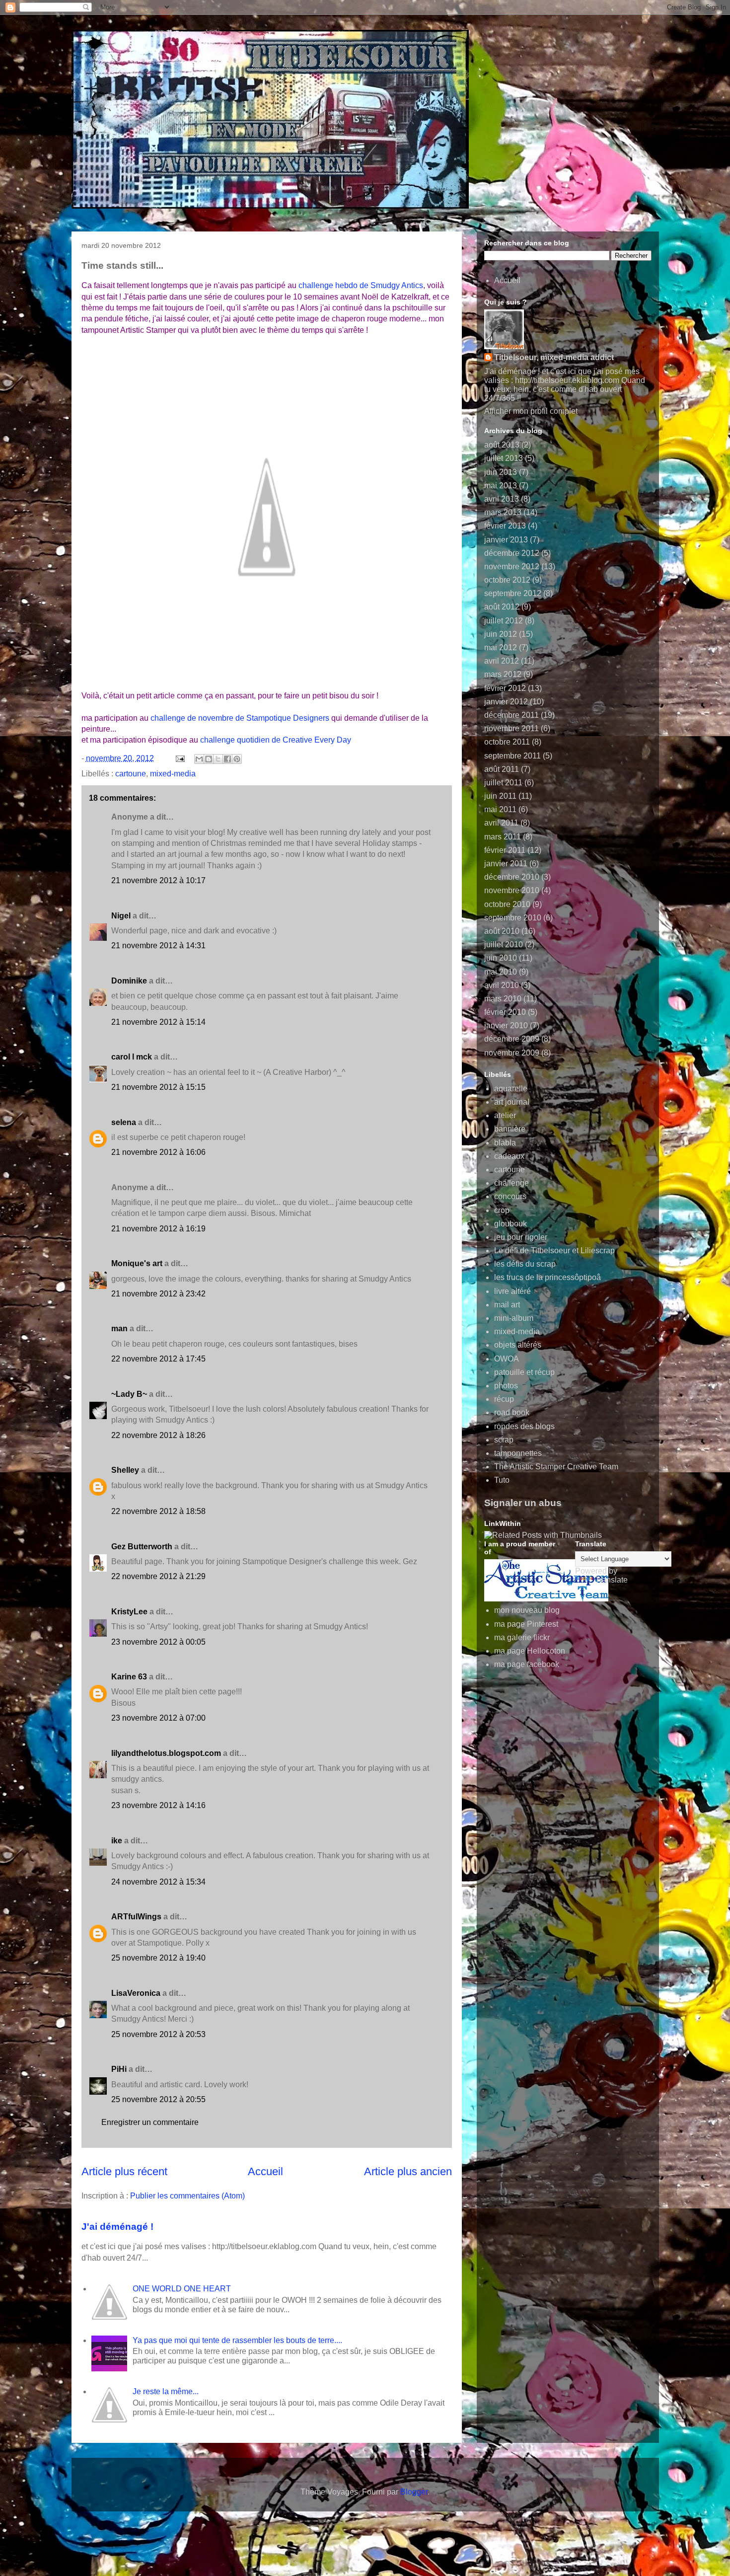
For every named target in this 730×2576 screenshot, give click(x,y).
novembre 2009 (512, 1053)
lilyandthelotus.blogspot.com (166, 1753)
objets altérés (518, 1345)
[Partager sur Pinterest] (237, 759)
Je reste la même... (166, 2391)
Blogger (414, 2492)
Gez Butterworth (142, 1547)
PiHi (119, 2069)
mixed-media (173, 774)
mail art (507, 1305)
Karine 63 (129, 1677)
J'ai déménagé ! (117, 2227)
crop (502, 1210)
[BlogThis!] (209, 759)
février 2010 (505, 1012)
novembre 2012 (512, 567)
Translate (611, 1580)
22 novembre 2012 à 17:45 (158, 1359)
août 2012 (502, 607)
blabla (505, 1143)
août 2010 (502, 931)
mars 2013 (503, 512)
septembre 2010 (513, 918)
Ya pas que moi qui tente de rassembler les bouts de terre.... (237, 2340)
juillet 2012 (504, 621)
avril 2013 (502, 499)
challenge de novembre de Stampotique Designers (240, 718)
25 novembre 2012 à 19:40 (158, 1958)
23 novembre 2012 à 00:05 (158, 1642)
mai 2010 (501, 972)
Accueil (265, 2171)
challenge (511, 1183)
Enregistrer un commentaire (150, 2122)
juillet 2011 (503, 783)
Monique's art (137, 1263)
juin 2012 (501, 634)
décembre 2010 (512, 877)
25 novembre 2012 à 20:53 (158, 2034)
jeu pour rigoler (521, 1237)
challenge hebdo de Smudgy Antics (361, 285)
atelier (505, 1115)
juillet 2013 (504, 458)
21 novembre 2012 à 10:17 (158, 880)
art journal (512, 1102)
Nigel (121, 916)
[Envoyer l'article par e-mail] (179, 758)
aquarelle (511, 1089)
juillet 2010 (504, 945)
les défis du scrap (525, 1264)
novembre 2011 (511, 728)
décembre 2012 (512, 553)
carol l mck (132, 1057)
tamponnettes (518, 1453)
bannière (510, 1129)
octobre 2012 (507, 580)
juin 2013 (501, 472)
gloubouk (511, 1224)
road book (512, 1412)
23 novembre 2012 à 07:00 (158, 1718)
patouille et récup (524, 1372)
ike (117, 1841)
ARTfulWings (136, 1917)
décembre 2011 (511, 715)
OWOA (507, 1359)
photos (506, 1386)
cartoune (131, 774)
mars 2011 (503, 837)
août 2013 (502, 445)
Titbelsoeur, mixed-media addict (554, 357)
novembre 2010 (512, 890)
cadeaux (509, 1156)
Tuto (502, 1480)
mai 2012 (501, 647)
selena (124, 1122)
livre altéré (512, 1291)
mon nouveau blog (527, 1610)
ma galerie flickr (522, 1637)
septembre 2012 (513, 593)
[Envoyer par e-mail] (199, 759)
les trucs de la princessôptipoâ (547, 1277)
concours (510, 1196)
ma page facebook (527, 1664)
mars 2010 (503, 999)
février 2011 (505, 850)
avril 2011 (501, 823)
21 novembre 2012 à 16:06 (158, 1152)
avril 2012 (502, 661)
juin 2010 (501, 958)
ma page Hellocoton (530, 1651)
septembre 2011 (512, 756)
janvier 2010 (506, 1025)
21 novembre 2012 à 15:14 (158, 1022)
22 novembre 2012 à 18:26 (158, 1435)
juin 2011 (500, 796)
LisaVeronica (136, 1993)
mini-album (514, 1318)
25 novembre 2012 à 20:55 (158, 2099)
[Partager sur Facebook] (227, 759)
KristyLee (129, 1612)
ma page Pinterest (526, 1624)
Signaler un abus (523, 1503)
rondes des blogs (524, 1426)
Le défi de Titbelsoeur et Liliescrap (554, 1250)
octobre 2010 (507, 904)
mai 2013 (501, 486)
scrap (504, 1440)
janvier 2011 (506, 864)
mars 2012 (503, 674)
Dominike (129, 981)
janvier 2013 (506, 540)
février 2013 (505, 526)
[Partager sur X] (218, 759)
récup (504, 1399)
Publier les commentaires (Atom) (187, 2196)
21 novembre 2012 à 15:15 (158, 1087)
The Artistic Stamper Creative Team (556, 1467)
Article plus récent (124, 2171)
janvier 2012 (506, 702)
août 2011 (502, 769)
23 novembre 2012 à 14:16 (158, 1805)
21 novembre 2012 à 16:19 (158, 1229)
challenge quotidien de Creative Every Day (276, 740)
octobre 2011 (507, 742)
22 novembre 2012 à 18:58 (158, 1511)
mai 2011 (500, 809)
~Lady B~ (129, 1394)
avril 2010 (502, 985)
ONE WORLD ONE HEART (182, 2289)
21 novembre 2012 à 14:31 (158, 946)
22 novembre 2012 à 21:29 (158, 1576)
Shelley (126, 1470)
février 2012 (505, 688)
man (119, 1328)
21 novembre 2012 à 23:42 (158, 1294)
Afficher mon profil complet (531, 411)
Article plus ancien (408, 2171)
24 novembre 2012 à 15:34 (158, 1882)
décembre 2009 (512, 1039)
